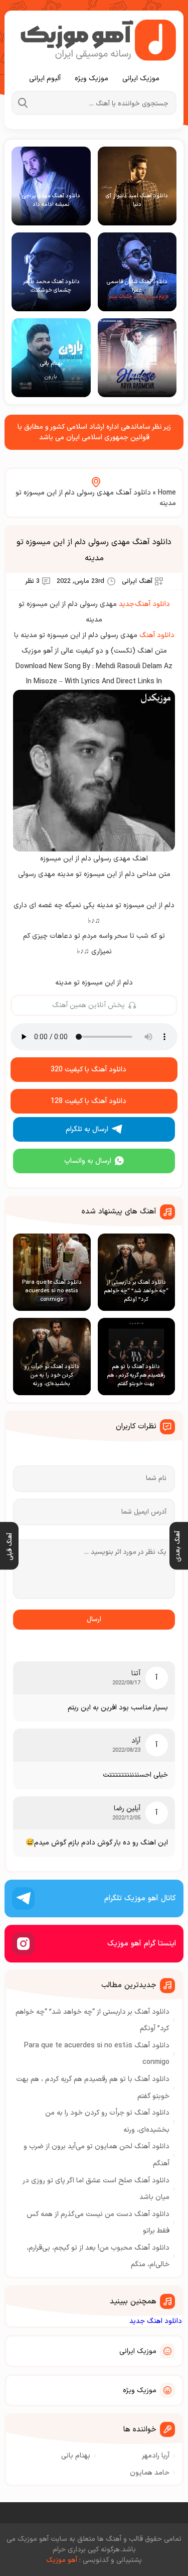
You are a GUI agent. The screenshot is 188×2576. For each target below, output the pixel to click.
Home (167, 493)
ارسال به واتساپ (88, 1161)
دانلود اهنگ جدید (156, 2321)
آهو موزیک (62, 2560)
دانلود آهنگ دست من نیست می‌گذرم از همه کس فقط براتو (98, 2223)
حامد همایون (150, 2473)
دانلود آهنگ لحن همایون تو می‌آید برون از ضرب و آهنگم (97, 2155)
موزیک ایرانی (141, 79)
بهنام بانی (76, 2456)
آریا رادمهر (156, 2456)
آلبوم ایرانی (45, 79)
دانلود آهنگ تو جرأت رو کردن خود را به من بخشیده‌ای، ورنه (107, 2121)
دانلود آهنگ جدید (144, 604)
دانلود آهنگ (157, 635)
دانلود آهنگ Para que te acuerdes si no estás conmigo (97, 2054)
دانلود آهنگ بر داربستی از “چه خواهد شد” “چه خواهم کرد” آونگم (92, 2020)
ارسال (94, 1620)
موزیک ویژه (91, 79)
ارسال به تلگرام (87, 1129)
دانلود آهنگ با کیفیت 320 (88, 1070)
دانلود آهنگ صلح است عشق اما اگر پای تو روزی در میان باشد (96, 2189)
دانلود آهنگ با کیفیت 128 (88, 1101)
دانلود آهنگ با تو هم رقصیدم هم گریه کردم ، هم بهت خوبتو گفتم (93, 2088)
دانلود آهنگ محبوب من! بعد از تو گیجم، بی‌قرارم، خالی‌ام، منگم (98, 2256)
